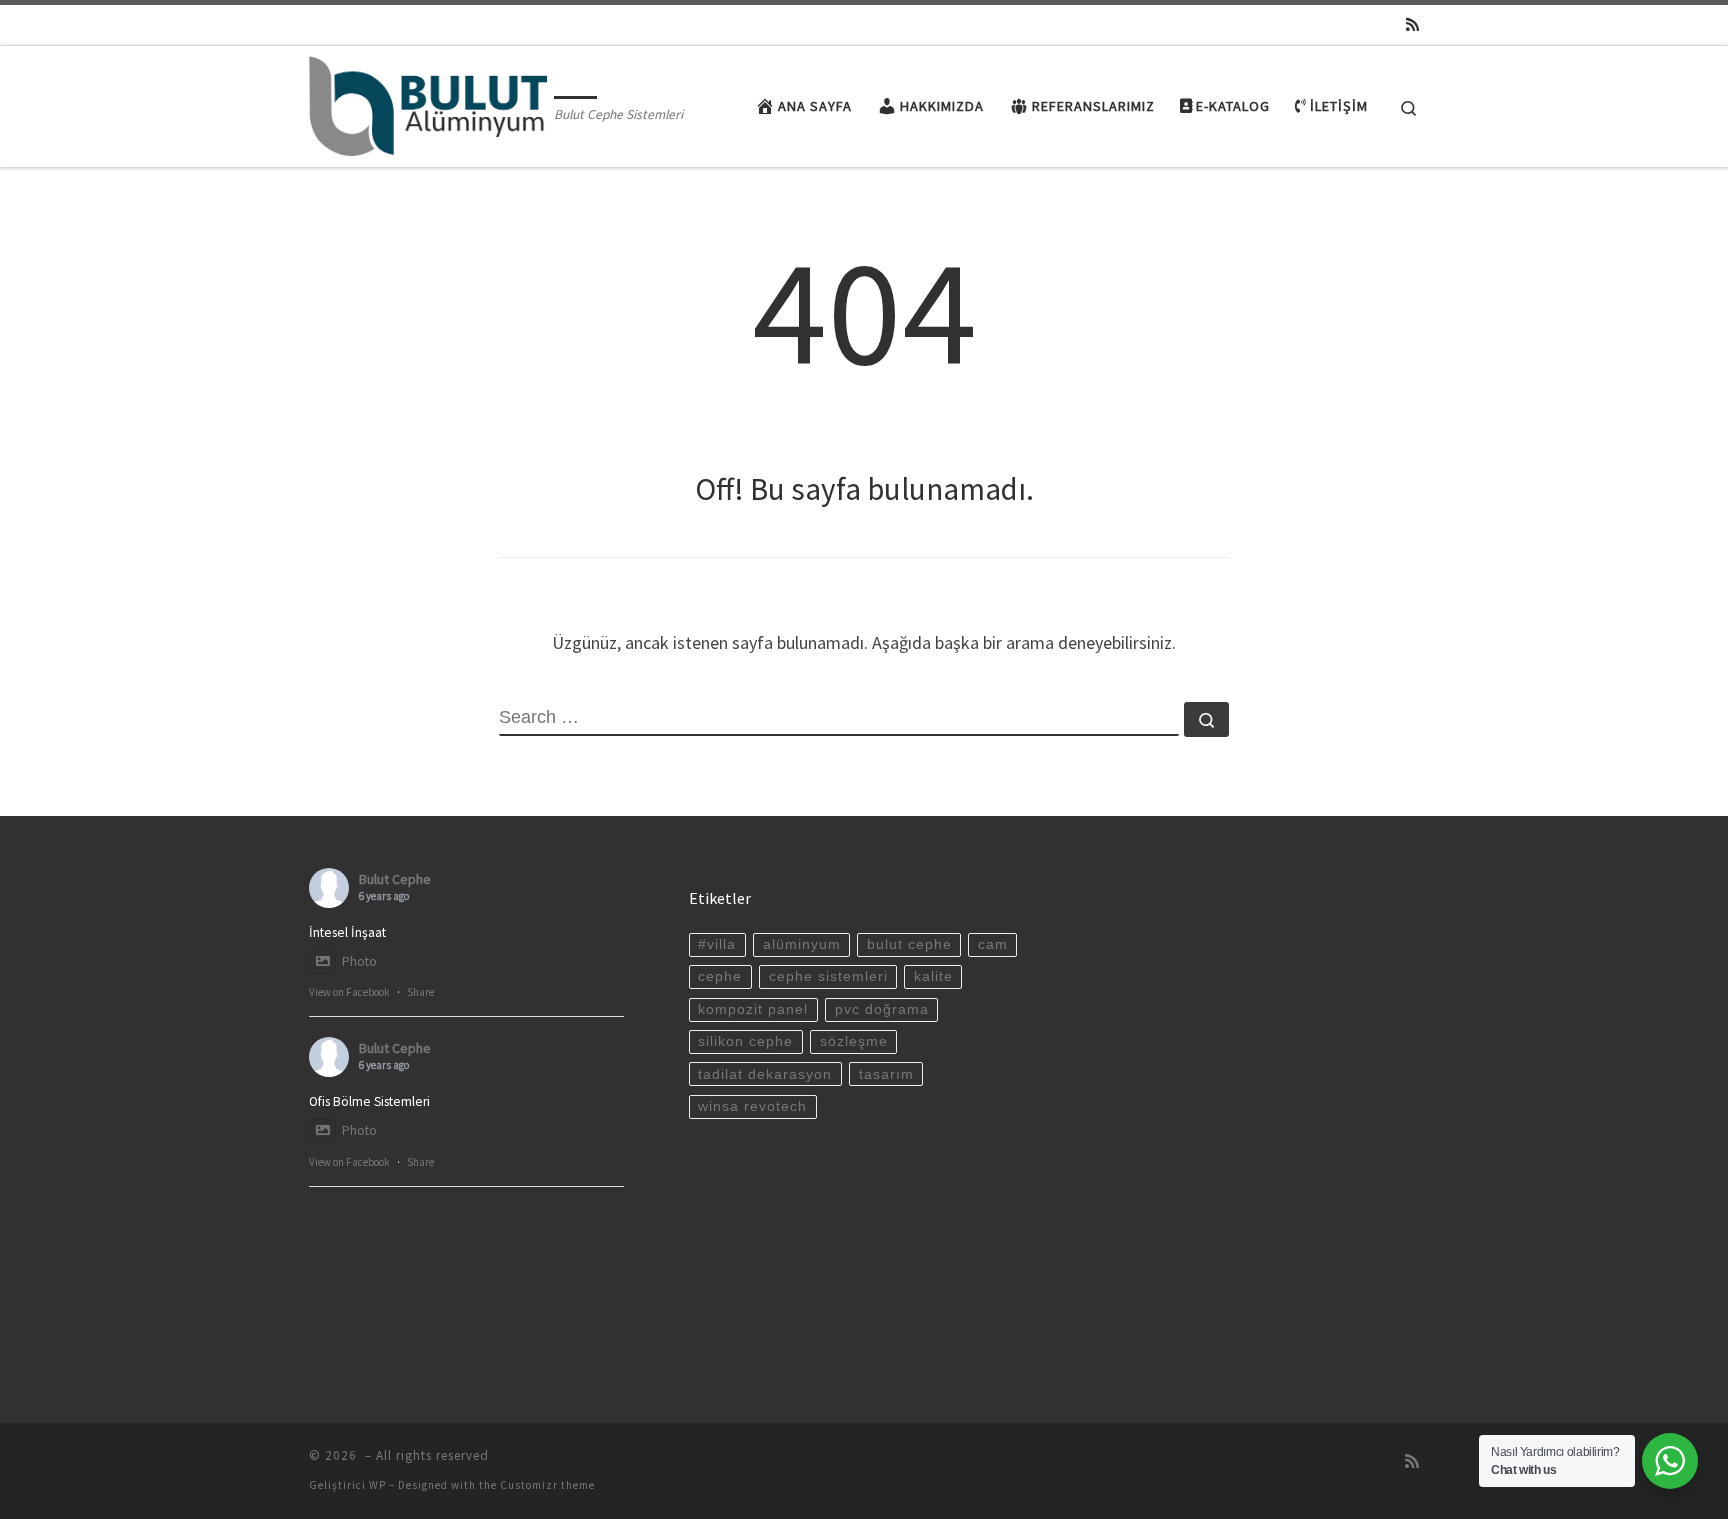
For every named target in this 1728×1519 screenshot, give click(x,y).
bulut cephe (909, 944)
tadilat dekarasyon (765, 1074)
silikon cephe (745, 1041)
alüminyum (802, 944)
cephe (720, 976)
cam (993, 944)
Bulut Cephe (395, 879)
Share (420, 992)
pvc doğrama (882, 1009)
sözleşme (854, 1041)
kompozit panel (753, 1009)
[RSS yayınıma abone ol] (1412, 24)
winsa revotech (752, 1106)
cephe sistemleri (828, 976)
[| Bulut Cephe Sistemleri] (428, 102)
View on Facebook (349, 992)
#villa (717, 944)
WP (377, 1485)
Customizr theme (547, 1485)
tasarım (886, 1074)
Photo (359, 961)
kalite (933, 976)
